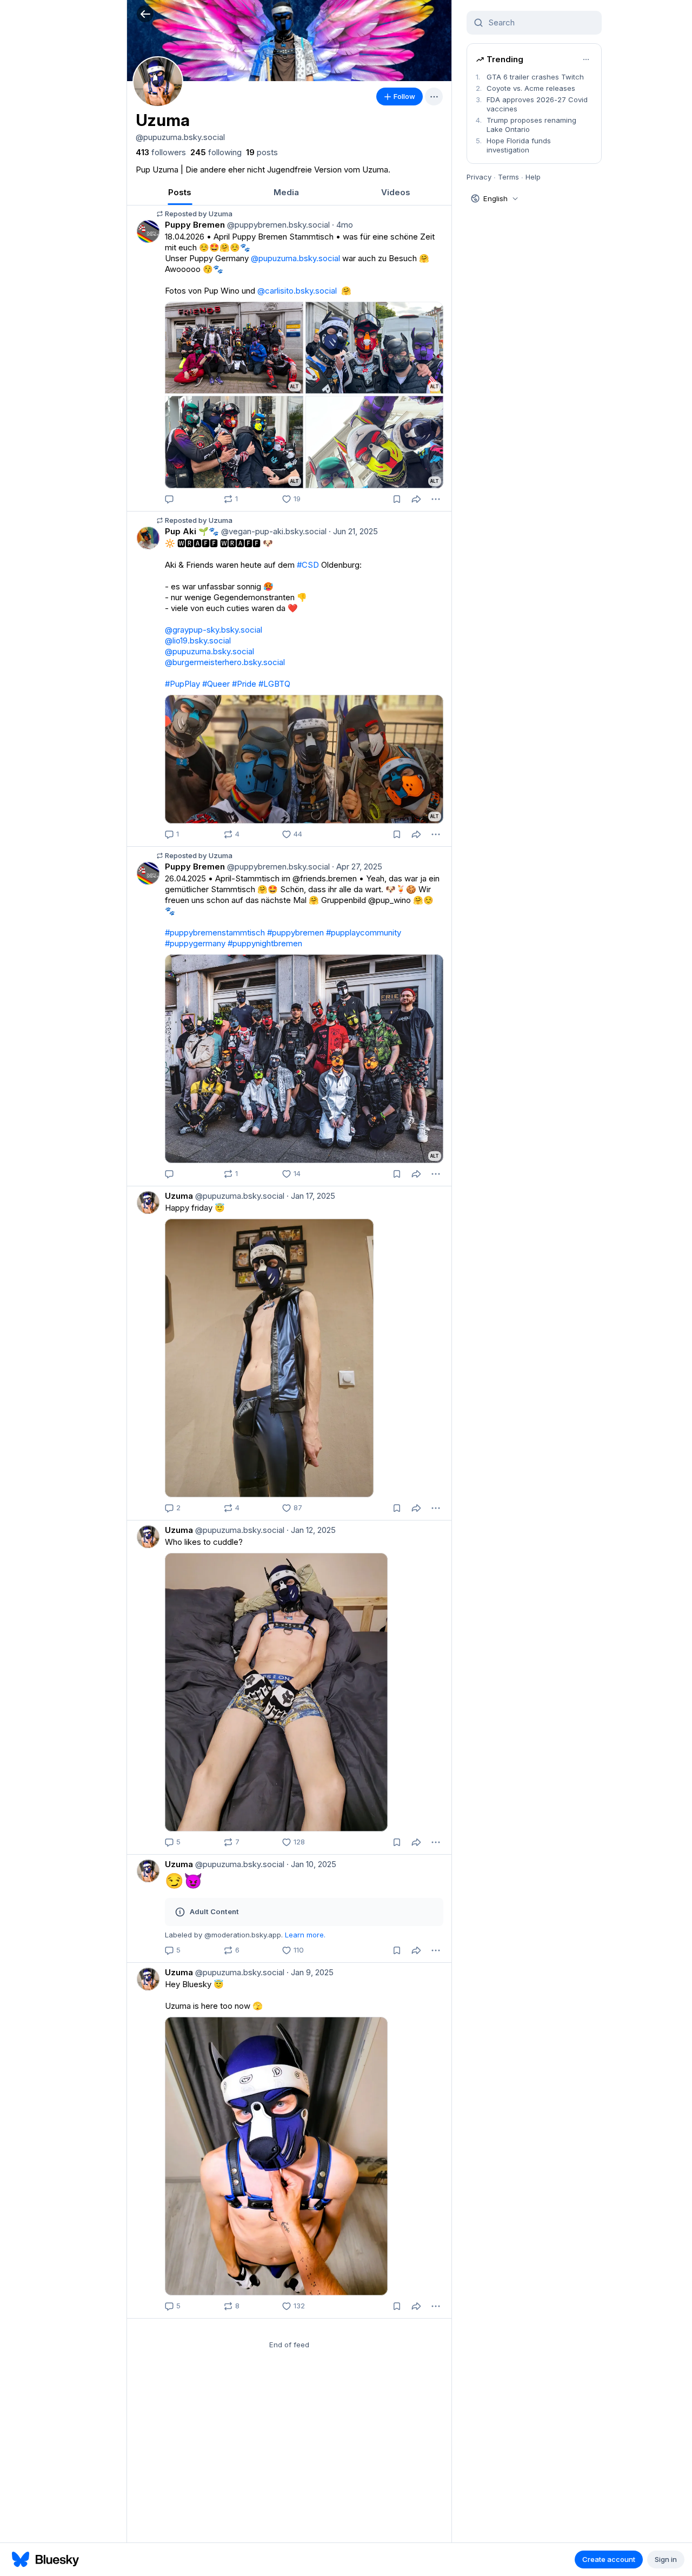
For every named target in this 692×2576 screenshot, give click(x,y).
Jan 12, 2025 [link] (311, 1530)
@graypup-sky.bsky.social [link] (214, 630)
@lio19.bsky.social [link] (198, 640)
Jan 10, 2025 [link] (311, 1864)
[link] (161, 152)
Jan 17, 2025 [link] (311, 1196)
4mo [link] (342, 225)
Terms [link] (508, 177)
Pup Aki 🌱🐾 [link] (192, 531)
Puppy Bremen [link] (195, 225)
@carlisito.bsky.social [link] (297, 291)
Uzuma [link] (179, 1196)
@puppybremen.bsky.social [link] (277, 225)
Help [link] (533, 177)
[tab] (180, 192)
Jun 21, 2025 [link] (353, 531)
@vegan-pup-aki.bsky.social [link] (273, 531)
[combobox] (541, 23)
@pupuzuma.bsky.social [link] (295, 258)
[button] (145, 14)
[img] (289, 41)
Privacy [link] (479, 177)
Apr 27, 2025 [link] (357, 867)
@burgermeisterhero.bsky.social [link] (225, 662)
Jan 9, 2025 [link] (310, 1972)
